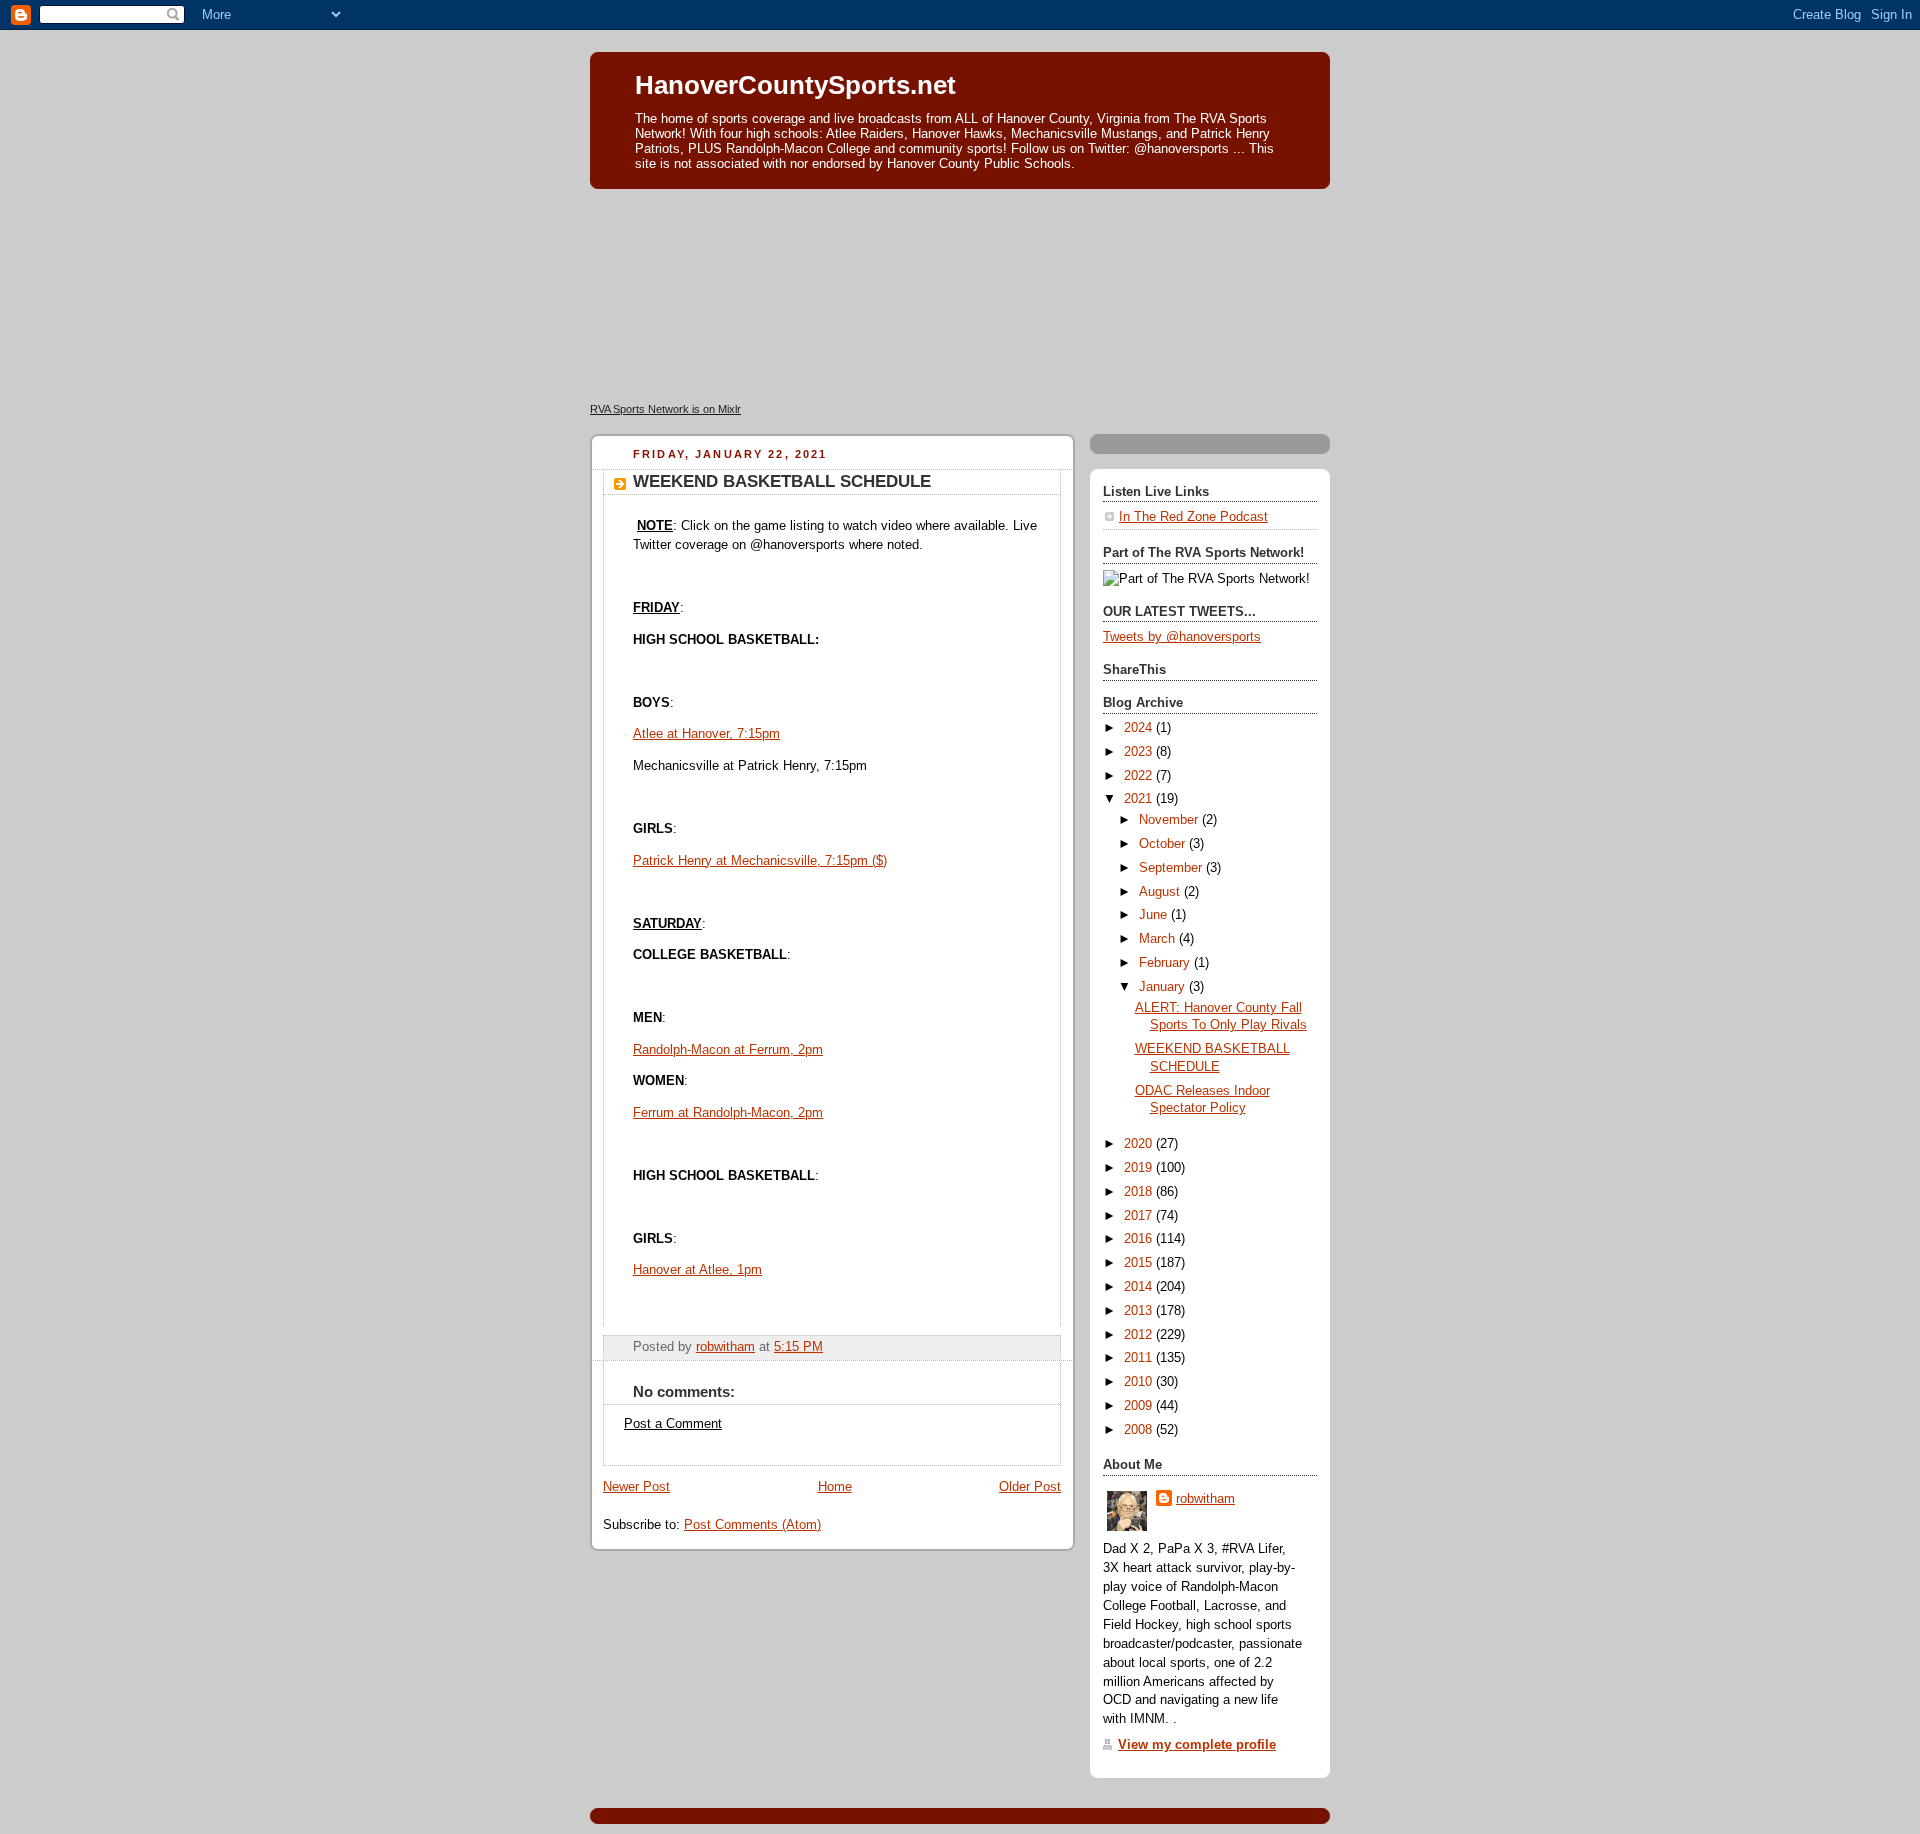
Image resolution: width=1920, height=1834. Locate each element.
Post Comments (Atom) (752, 1525)
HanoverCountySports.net (795, 85)
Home (835, 1487)
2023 (1140, 752)
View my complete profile (1197, 1745)
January (1164, 987)
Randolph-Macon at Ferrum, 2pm (728, 1050)
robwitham (1205, 1499)
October (1164, 844)
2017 (1140, 1216)
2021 (1140, 799)
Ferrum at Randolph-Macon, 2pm (728, 1113)
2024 (1140, 728)
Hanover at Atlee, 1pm (697, 1270)
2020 (1140, 1144)
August (1161, 892)
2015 (1140, 1263)
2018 (1140, 1192)
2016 (1140, 1239)
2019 (1140, 1168)
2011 (1140, 1358)
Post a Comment (673, 1424)
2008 (1140, 1430)
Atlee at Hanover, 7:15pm (706, 734)
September (1172, 868)
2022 (1140, 776)
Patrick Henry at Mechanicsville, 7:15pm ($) (760, 861)
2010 (1140, 1382)
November (1170, 820)
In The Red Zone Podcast (1193, 517)
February (1166, 963)
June (1155, 915)
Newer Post (636, 1487)
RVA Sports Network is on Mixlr (665, 409)
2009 (1140, 1406)
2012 (1140, 1335)
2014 (1140, 1287)
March (1159, 939)
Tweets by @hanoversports (1182, 637)
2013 (1140, 1311)
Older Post (1030, 1487)
